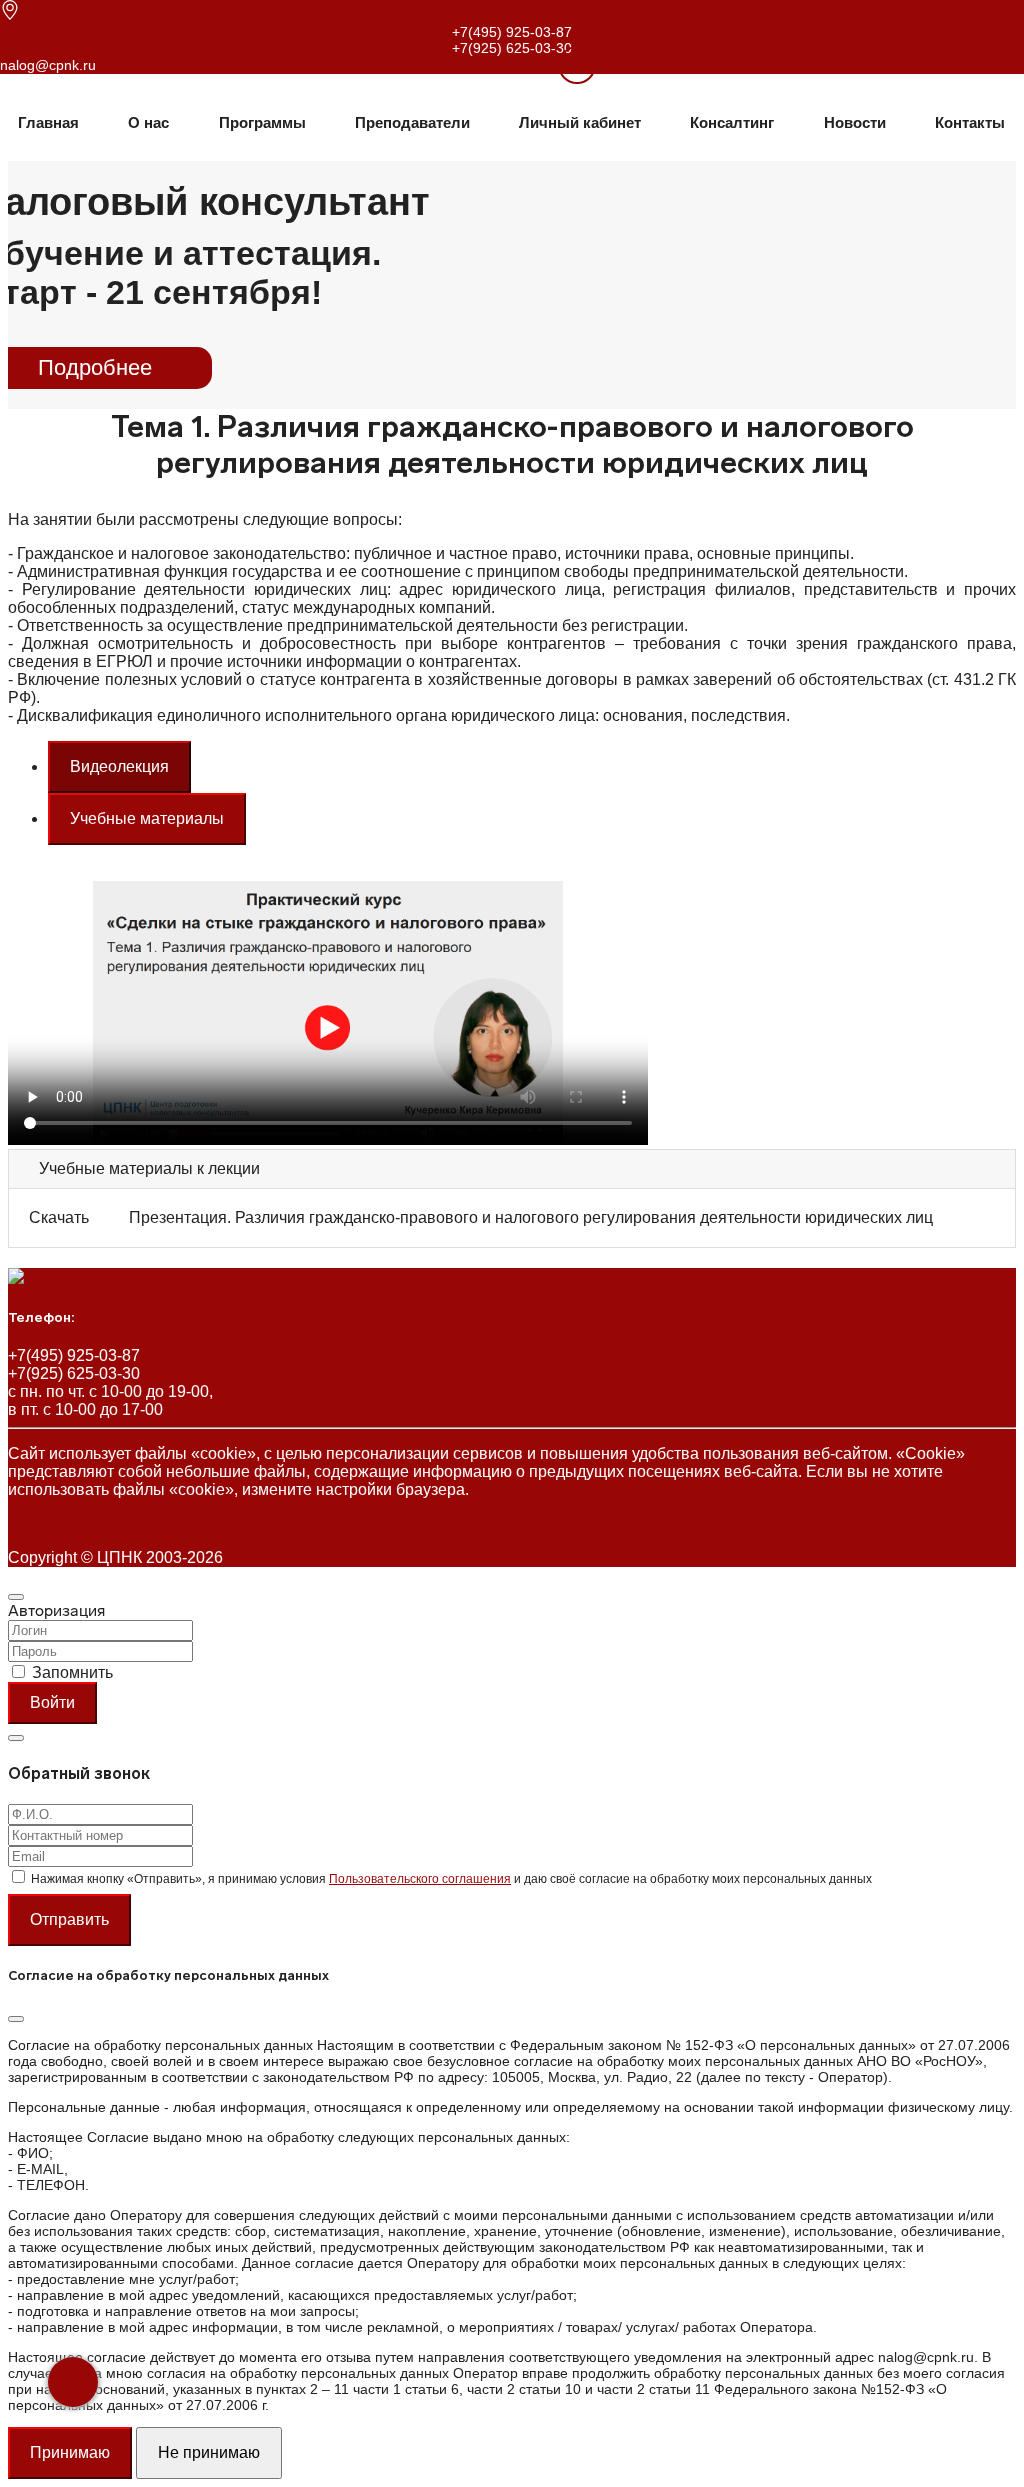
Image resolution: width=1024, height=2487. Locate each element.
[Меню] (577, 65)
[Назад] (73, 2382)
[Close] (16, 1597)
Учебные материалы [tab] (147, 818)
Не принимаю (209, 2452)
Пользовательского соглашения (420, 1879)
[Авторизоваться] (552, 63)
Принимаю (70, 2452)
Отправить (69, 1919)
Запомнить (72, 1672)
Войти (52, 1702)
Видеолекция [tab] (119, 766)
